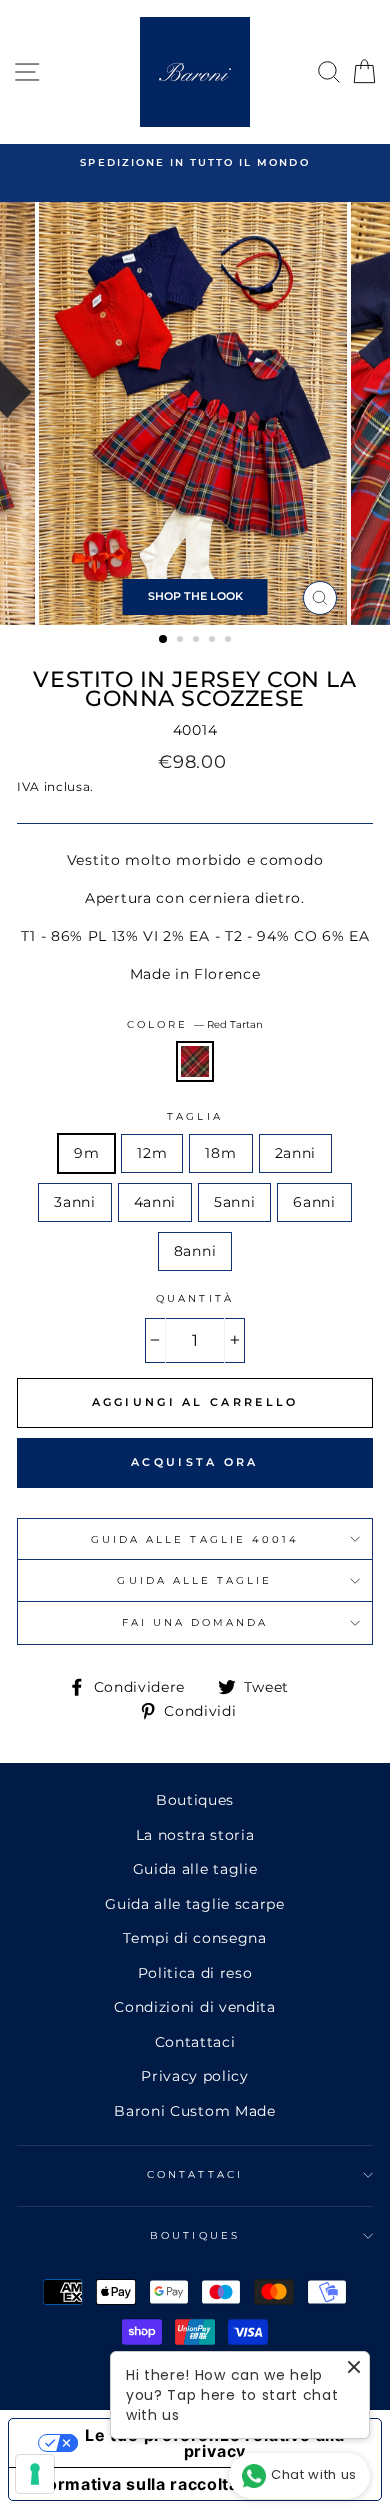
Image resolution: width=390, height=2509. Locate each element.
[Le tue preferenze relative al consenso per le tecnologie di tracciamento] (35, 2474)
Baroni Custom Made (194, 2111)
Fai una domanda (195, 1622)
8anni (195, 1251)
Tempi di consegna (195, 1938)
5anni (234, 1202)
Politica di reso (195, 1973)
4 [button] (214, 641)
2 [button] (182, 641)
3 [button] (198, 641)
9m (86, 1153)
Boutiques (195, 1800)
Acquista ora (195, 1462)
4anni (155, 1202)
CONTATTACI (195, 2174)
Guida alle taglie (195, 1869)
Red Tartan (195, 1061)
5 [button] (230, 641)
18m (220, 1153)
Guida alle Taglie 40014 (195, 1539)
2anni (295, 1153)
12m (152, 1153)
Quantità (194, 1298)
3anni (74, 1202)
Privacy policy (195, 2076)
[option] (195, 162)
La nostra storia (195, 1835)
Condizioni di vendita (194, 2007)
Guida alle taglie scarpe (194, 1904)
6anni (314, 1202)
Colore (195, 1024)
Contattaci (195, 2042)
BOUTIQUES (195, 2235)
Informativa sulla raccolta (132, 2484)
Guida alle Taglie (194, 1580)
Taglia (194, 1116)
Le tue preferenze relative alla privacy (215, 2443)
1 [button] (164, 640)
